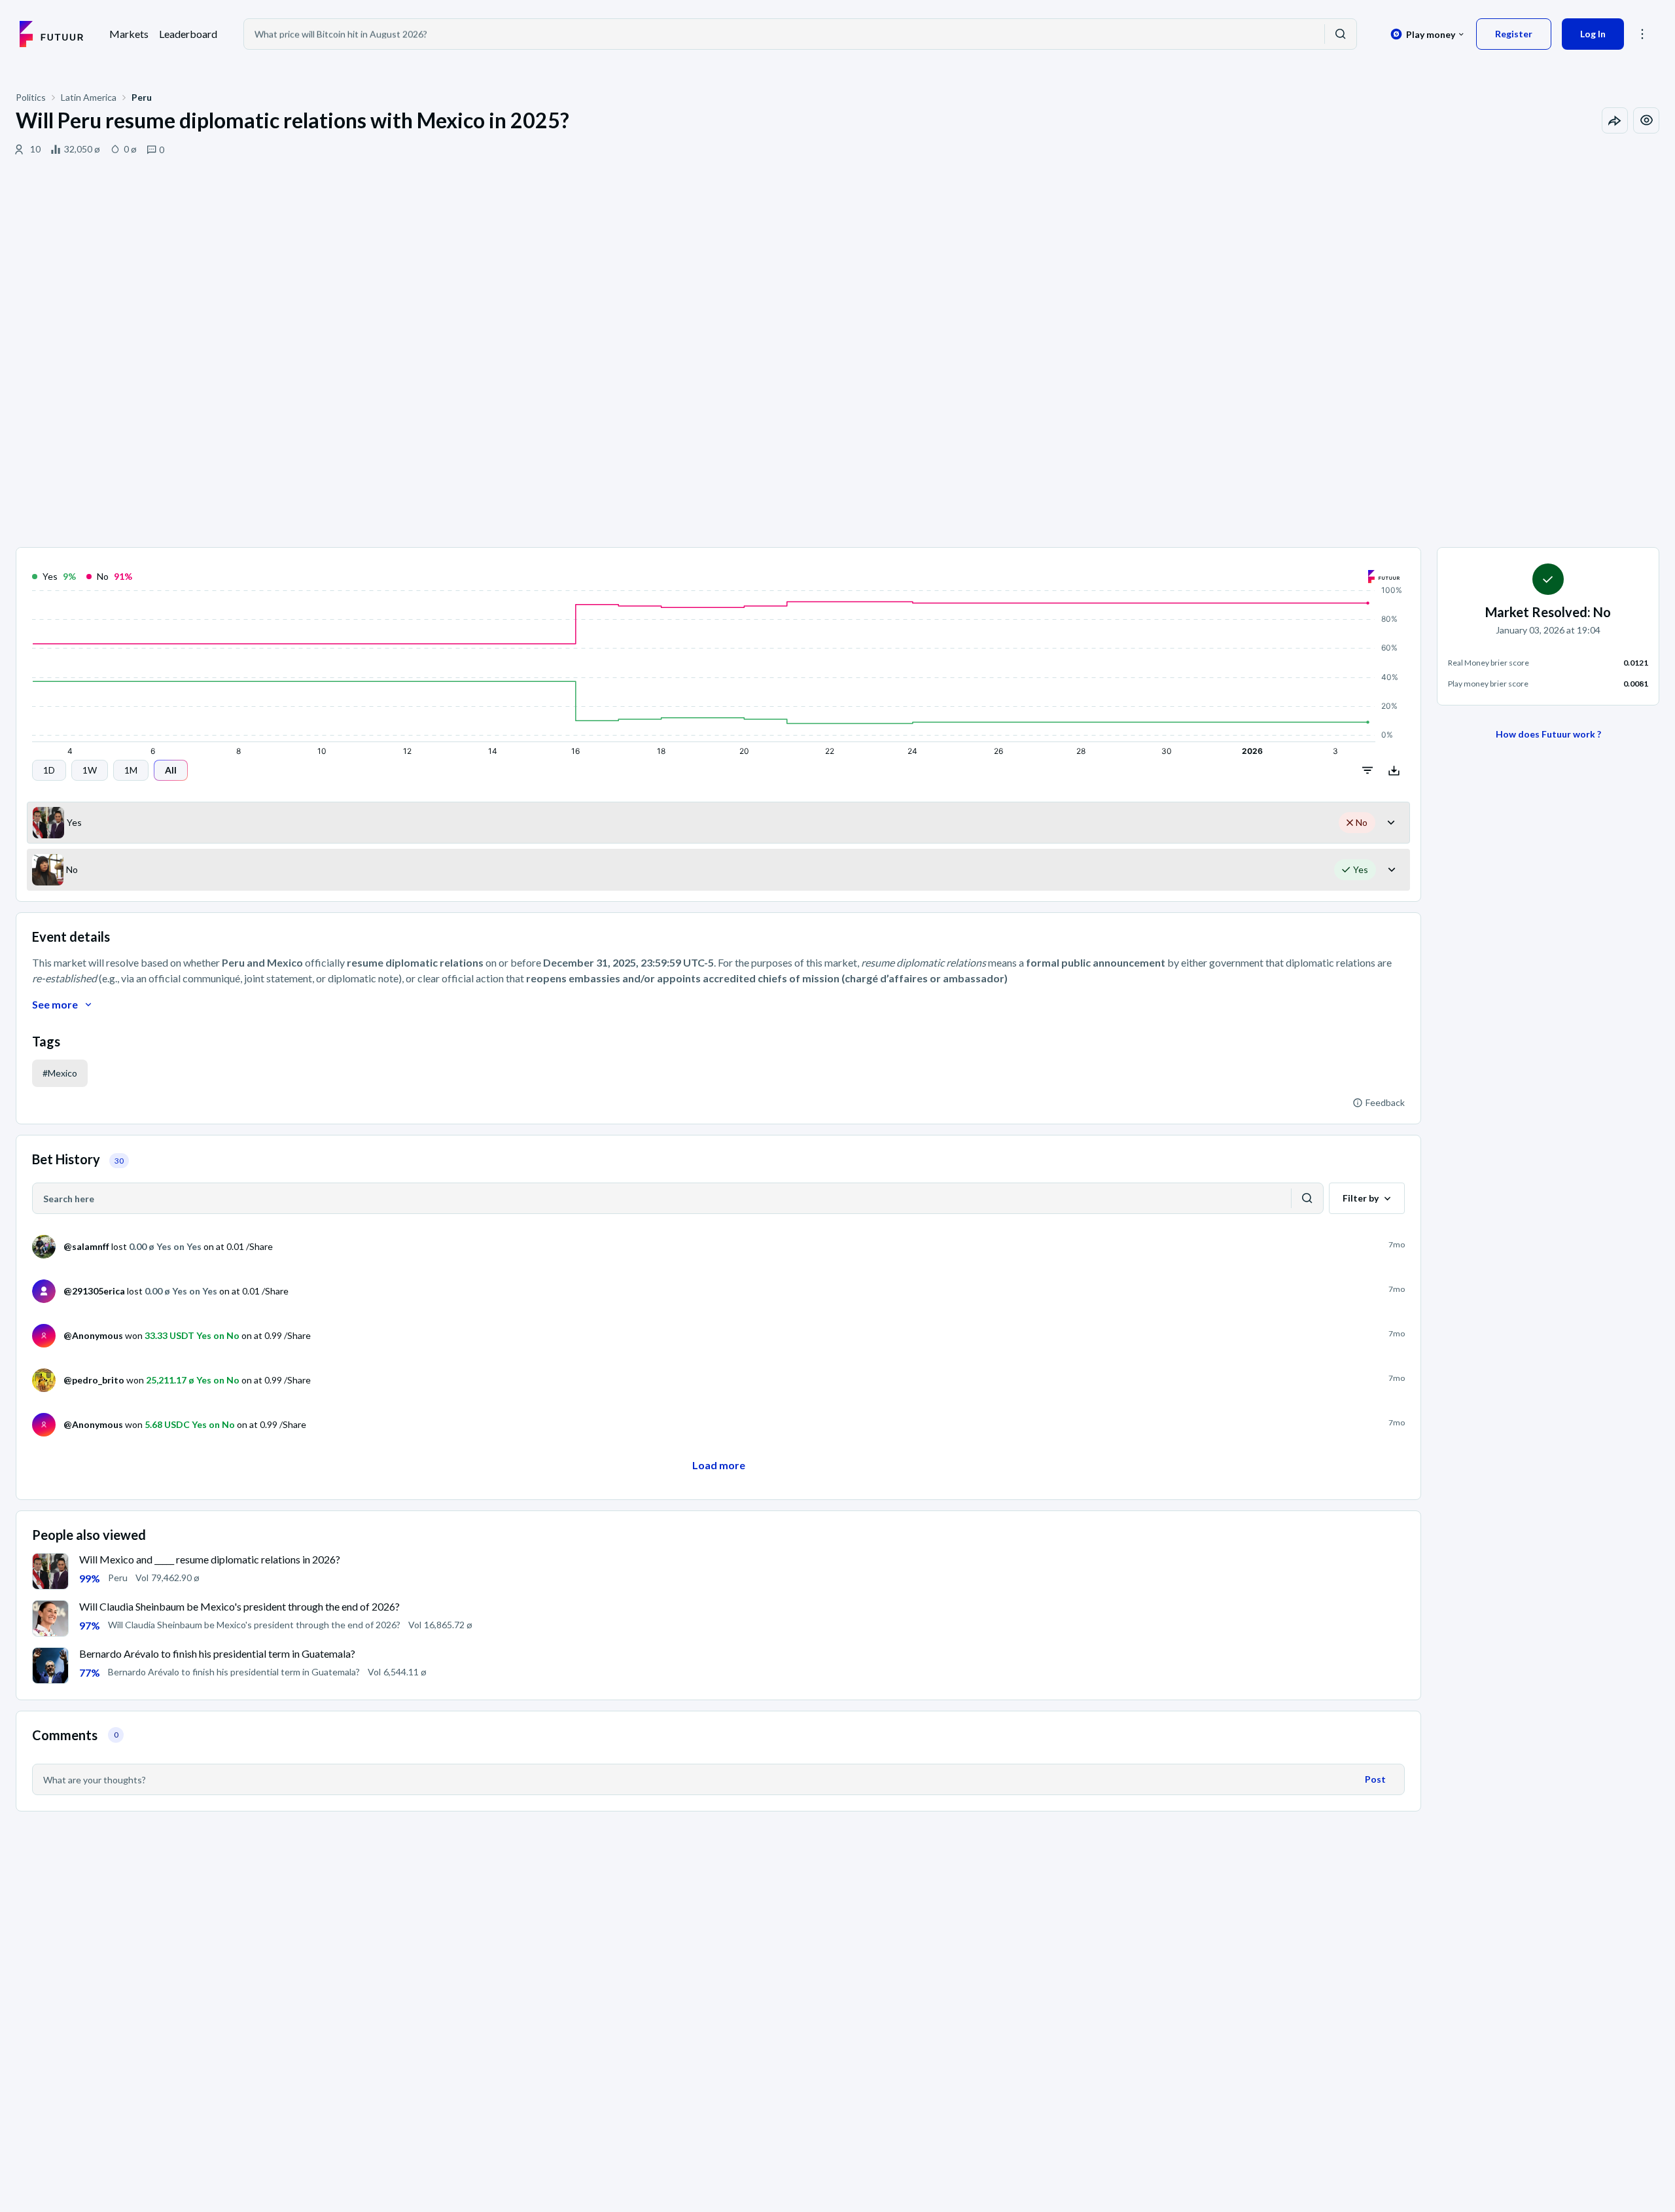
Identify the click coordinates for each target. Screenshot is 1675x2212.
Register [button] (1514, 34)
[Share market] (1615, 120)
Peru (142, 97)
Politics (31, 97)
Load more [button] (719, 1465)
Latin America (89, 97)
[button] (1642, 34)
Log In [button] (1593, 34)
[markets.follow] (1646, 120)
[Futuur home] (51, 34)
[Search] (1341, 34)
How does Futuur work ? (1548, 734)
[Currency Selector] (1427, 34)
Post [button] (1375, 1779)
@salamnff (86, 1246)
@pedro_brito (94, 1380)
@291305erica (94, 1291)
